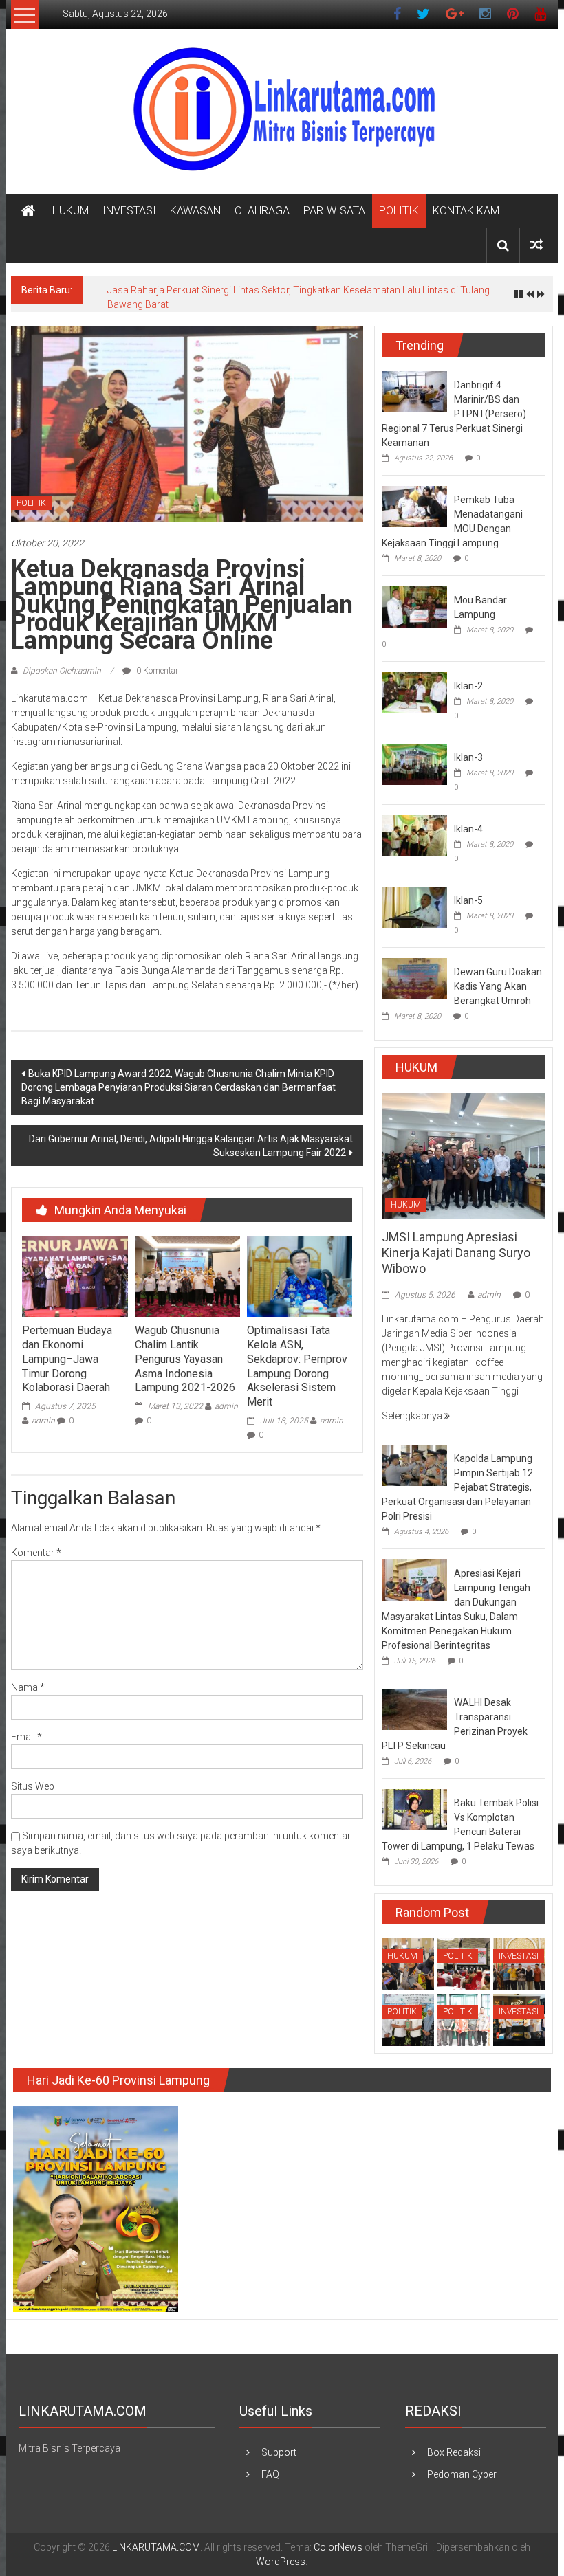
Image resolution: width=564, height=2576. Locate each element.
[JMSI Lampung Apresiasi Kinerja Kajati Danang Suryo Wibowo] (464, 1155)
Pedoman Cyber (462, 2474)
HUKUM (70, 211)
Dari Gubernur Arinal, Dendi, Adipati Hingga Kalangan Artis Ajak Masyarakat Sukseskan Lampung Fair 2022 (191, 1146)
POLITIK (399, 211)
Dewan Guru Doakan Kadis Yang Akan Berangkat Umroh (498, 986)
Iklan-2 (468, 686)
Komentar (36, 1553)
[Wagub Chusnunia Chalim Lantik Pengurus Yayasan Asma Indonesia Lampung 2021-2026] (187, 1276)
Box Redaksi (454, 2452)
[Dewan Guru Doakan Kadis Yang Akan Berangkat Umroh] (414, 978)
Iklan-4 (468, 829)
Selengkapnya (413, 1416)
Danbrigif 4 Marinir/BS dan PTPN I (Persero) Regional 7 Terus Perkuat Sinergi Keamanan (454, 414)
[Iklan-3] (414, 764)
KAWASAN (195, 211)
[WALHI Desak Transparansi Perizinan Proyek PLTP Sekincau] (414, 1709)
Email (26, 1737)
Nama (28, 1687)
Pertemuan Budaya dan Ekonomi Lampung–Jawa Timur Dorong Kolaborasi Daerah (67, 1359)
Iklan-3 (468, 757)
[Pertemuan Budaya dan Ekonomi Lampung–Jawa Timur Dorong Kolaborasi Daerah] (75, 1276)
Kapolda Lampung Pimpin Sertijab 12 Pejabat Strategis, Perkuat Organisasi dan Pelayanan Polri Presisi (457, 1487)
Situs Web (33, 1786)
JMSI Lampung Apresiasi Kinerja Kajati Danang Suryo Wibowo (456, 1253)
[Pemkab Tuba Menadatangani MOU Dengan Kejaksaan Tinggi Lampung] (414, 506)
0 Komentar (156, 671)
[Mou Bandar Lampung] (414, 606)
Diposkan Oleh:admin (62, 671)
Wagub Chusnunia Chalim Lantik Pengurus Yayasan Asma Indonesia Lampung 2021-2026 (185, 1359)
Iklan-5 (468, 900)
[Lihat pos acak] (536, 245)
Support (279, 2452)
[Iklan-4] (414, 835)
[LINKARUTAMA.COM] (28, 211)
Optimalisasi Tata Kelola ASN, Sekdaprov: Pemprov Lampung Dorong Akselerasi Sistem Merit (297, 1366)
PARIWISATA (334, 211)
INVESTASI (129, 211)
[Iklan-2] (414, 692)
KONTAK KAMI (468, 211)
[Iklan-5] (414, 907)
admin (43, 1421)
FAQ (270, 2474)
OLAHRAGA (262, 211)
